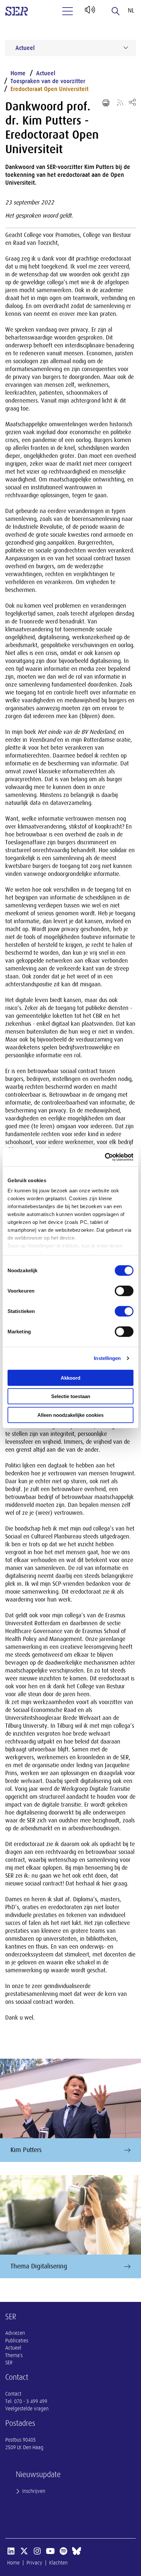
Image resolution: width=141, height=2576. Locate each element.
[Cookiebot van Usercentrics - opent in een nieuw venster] (105, 1157)
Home (18, 73)
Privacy (34, 2563)
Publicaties (17, 2341)
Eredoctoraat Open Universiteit (50, 89)
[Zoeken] (116, 11)
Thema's (14, 2355)
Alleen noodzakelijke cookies (70, 1415)
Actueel (46, 73)
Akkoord (70, 1378)
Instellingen (107, 1358)
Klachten (58, 2563)
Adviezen (15, 2333)
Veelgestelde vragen (27, 2409)
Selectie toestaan (71, 1396)
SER (9, 2363)
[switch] (124, 1291)
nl (131, 11)
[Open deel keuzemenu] (132, 102)
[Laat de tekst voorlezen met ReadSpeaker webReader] (89, 12)
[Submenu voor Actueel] (126, 48)
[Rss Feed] (120, 102)
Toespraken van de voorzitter (48, 81)
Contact (13, 2394)
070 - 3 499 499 (31, 2401)
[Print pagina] (106, 103)
